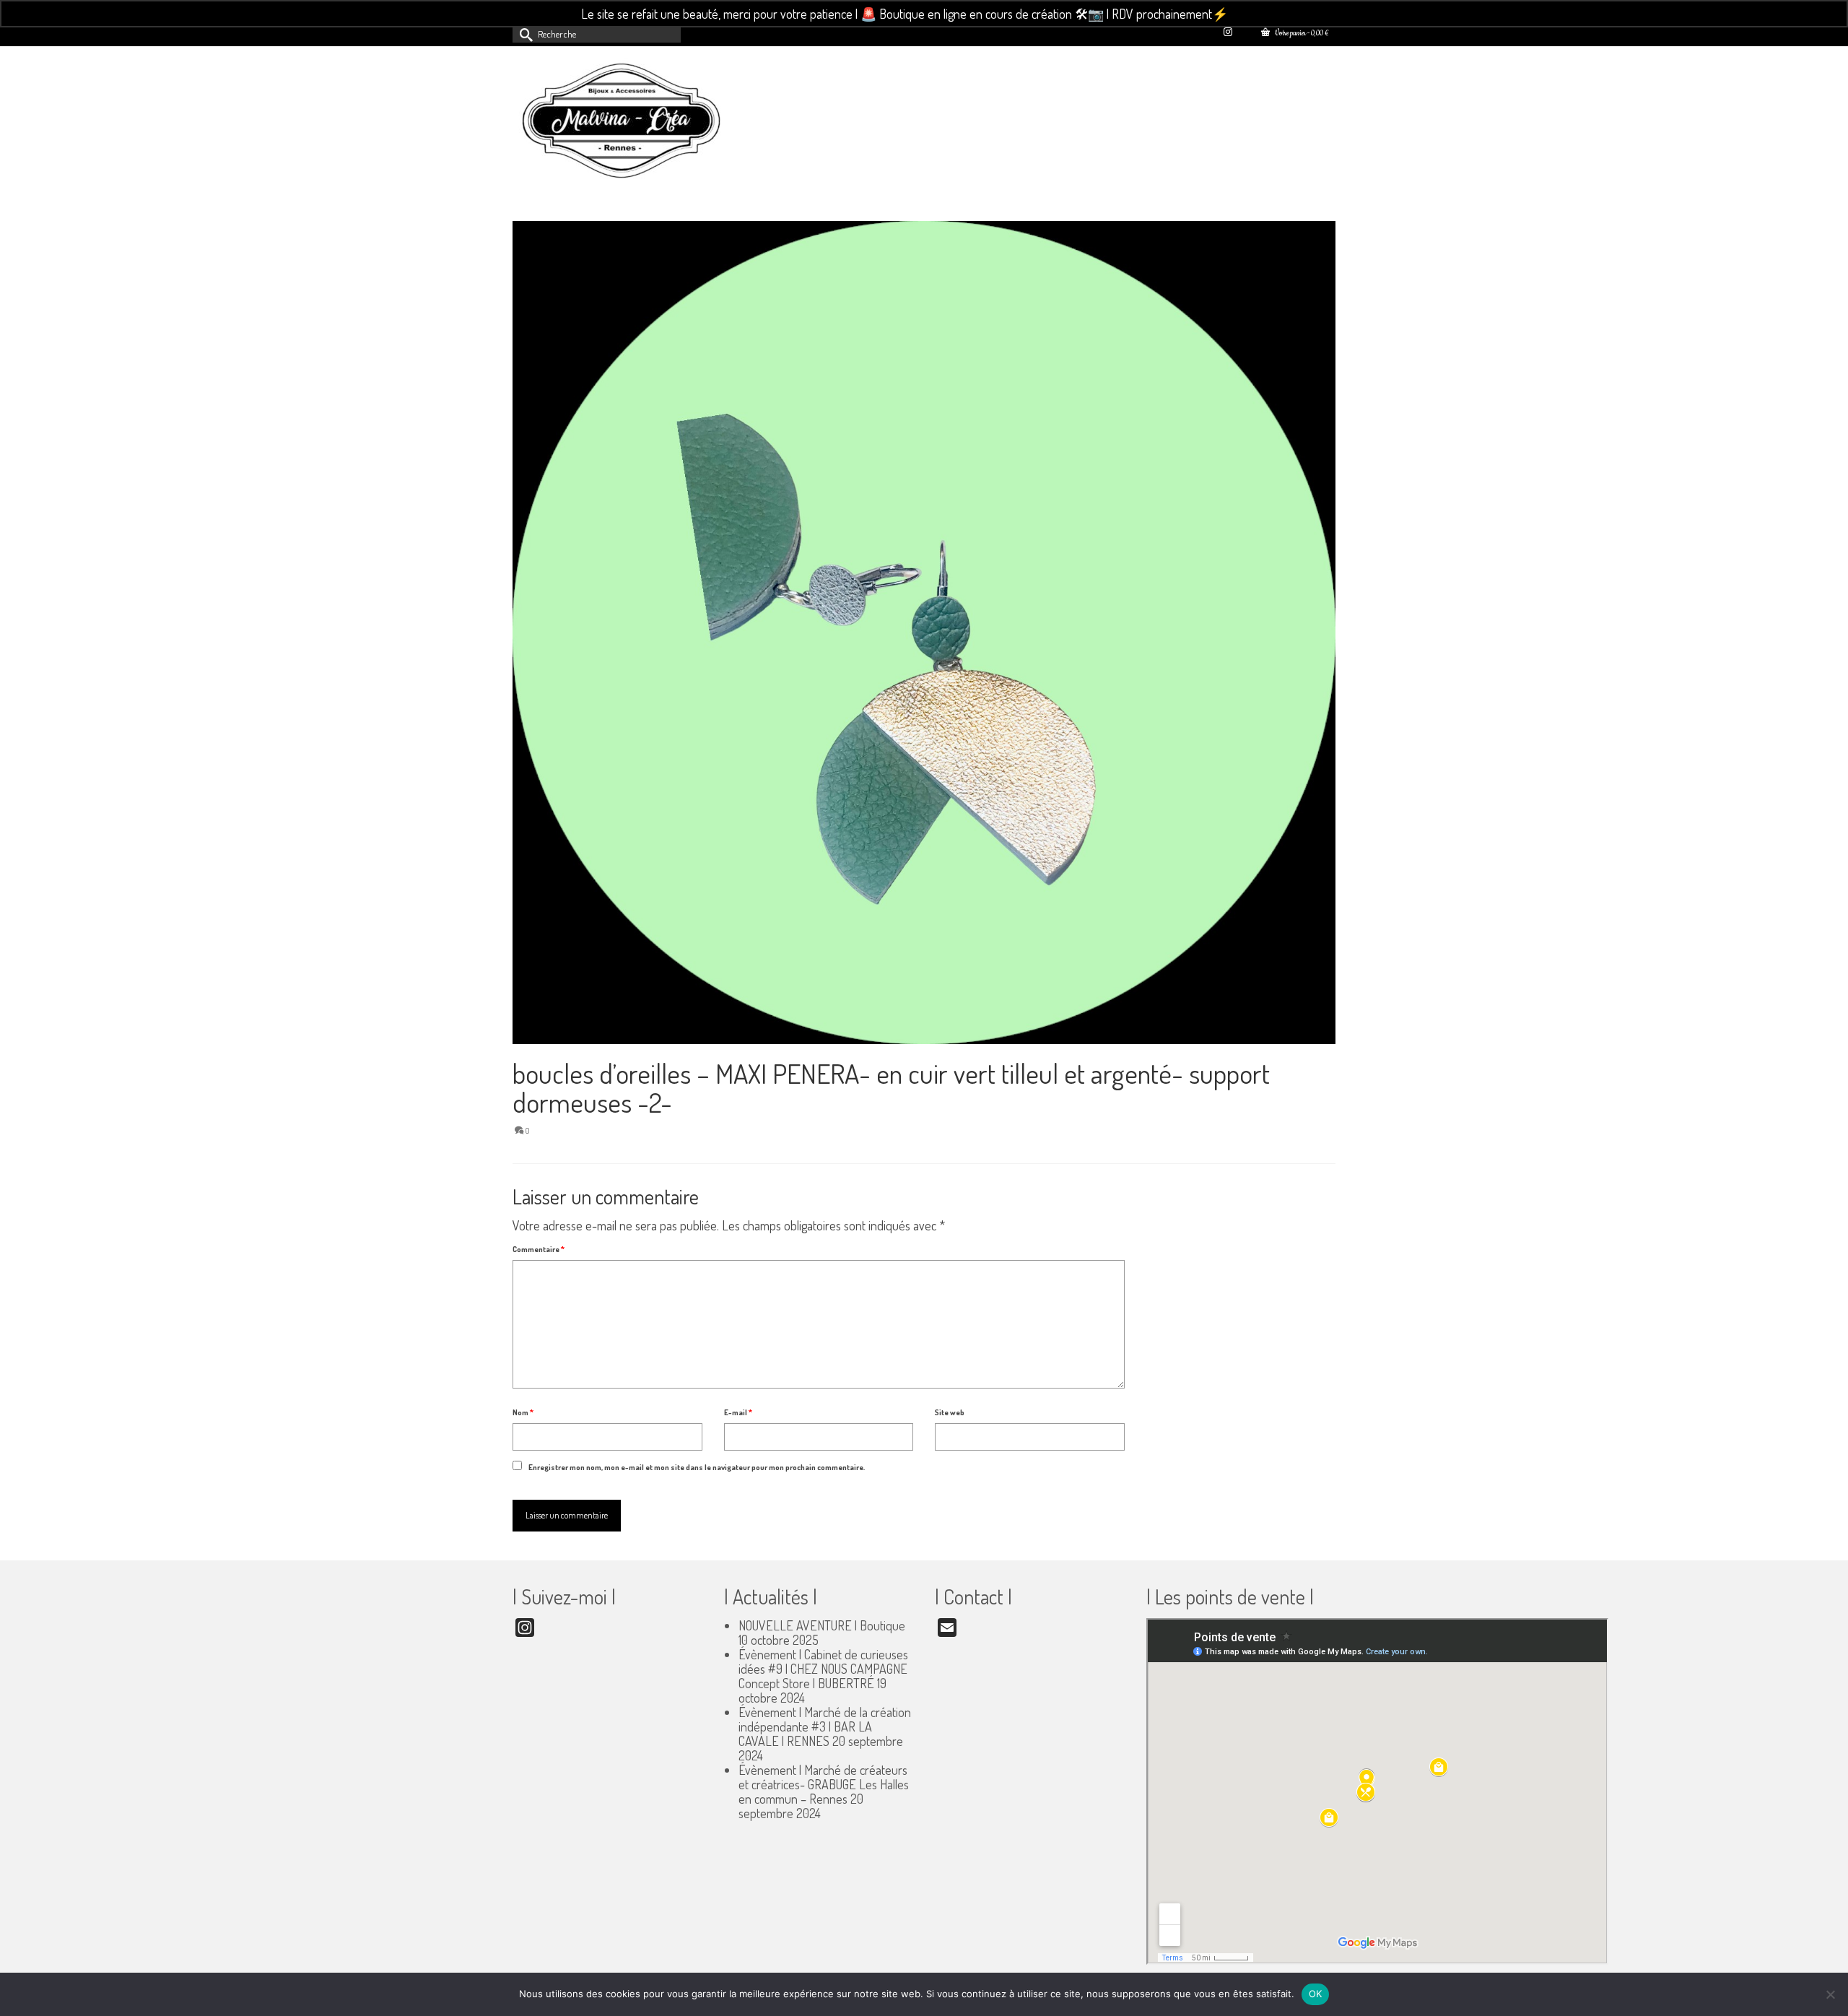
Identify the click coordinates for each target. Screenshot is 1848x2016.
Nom (523, 1412)
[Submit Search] (523, 34)
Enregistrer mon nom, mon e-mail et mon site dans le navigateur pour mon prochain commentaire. (697, 1467)
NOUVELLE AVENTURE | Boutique (822, 1625)
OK (1316, 1994)
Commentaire (539, 1249)
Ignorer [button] (1249, 14)
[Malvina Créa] (642, 123)
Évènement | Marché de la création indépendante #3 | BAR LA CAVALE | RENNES (825, 1726)
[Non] (1830, 1994)
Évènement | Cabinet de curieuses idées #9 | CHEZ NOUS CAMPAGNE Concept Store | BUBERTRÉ (823, 1669)
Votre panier (1301, 34)
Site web (950, 1412)
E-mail (738, 1412)
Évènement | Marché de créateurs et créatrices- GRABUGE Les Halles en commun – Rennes (824, 1784)
